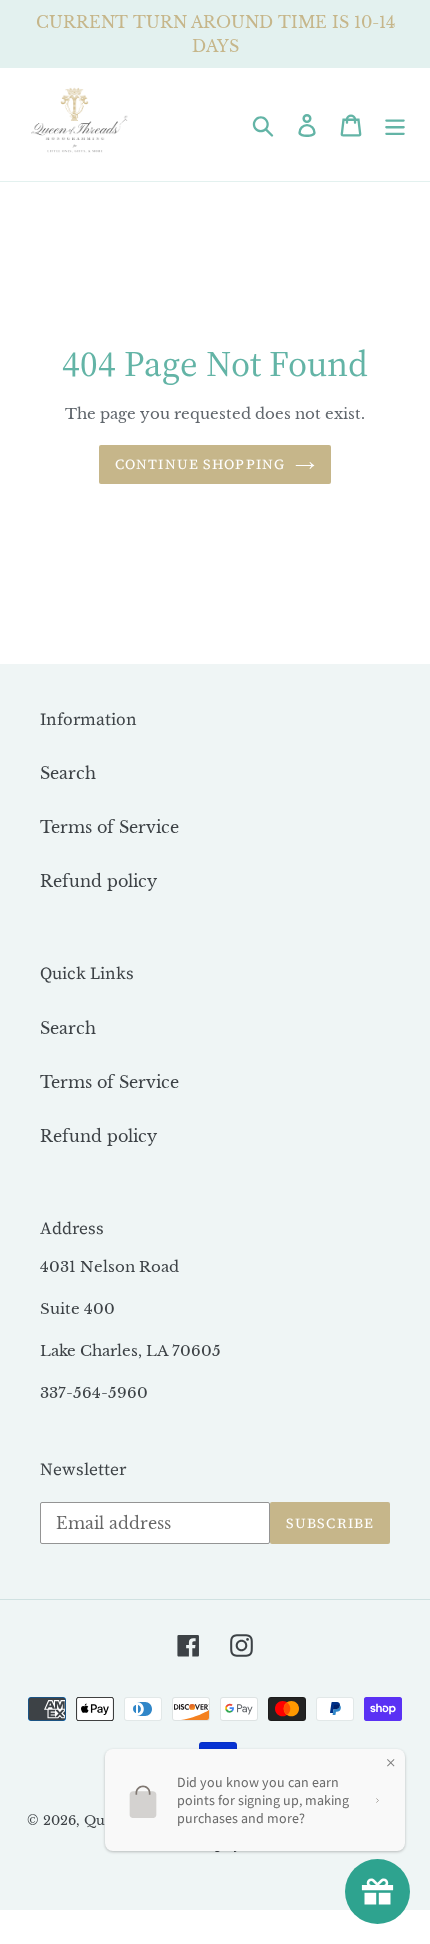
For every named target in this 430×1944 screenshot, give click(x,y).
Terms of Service (109, 827)
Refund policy (98, 881)
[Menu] (395, 124)
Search (68, 773)
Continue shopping (200, 464)
